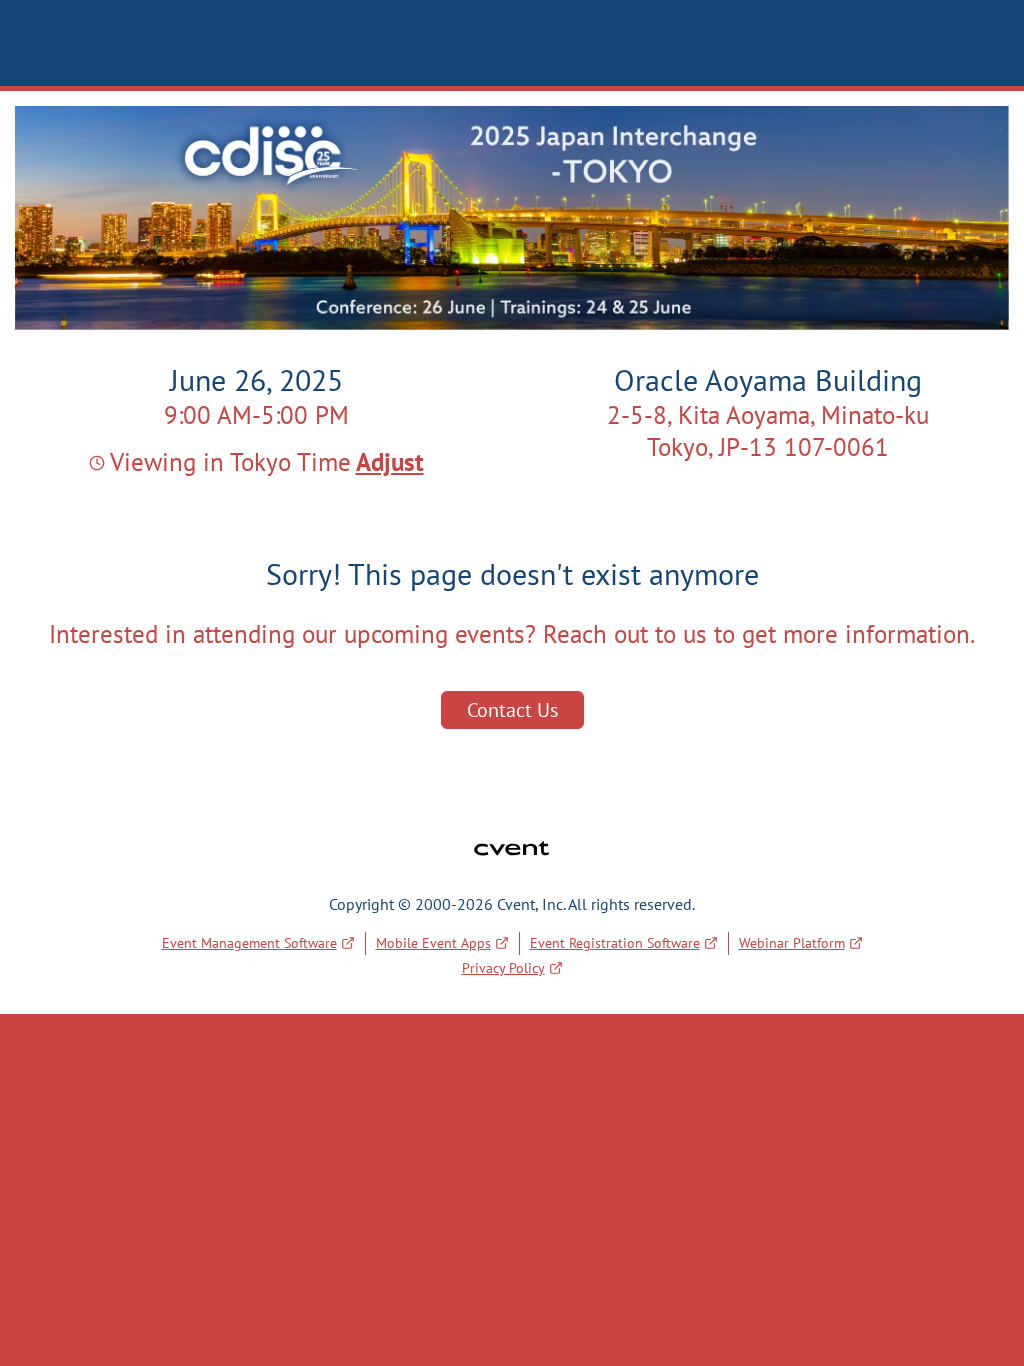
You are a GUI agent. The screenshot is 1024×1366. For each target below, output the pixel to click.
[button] (387, 462)
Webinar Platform (792, 943)
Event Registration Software (615, 943)
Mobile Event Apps (433, 943)
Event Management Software (249, 943)
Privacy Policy (503, 968)
